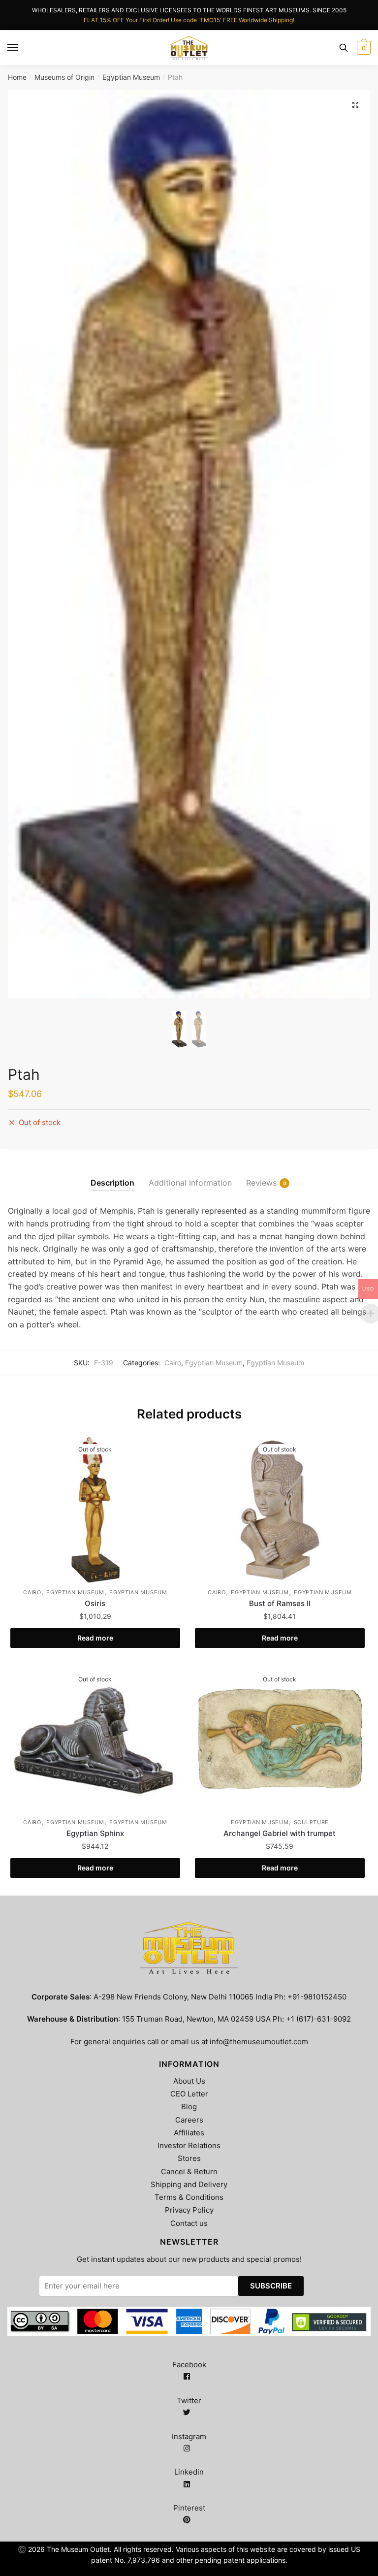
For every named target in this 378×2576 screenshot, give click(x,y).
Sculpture (311, 1822)
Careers (189, 2120)
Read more (95, 1638)
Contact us (189, 2223)
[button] (355, 105)
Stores (189, 2158)
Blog (189, 2107)
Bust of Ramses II (280, 1603)
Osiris (95, 1603)
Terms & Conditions (189, 2197)
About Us (189, 2081)
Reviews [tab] (261, 1183)
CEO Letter (189, 2094)
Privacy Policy (189, 2210)
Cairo (173, 1363)
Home (17, 77)
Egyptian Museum (131, 77)
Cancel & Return (189, 2172)
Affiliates (189, 2133)
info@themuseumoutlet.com (259, 2042)
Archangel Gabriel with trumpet (280, 1833)
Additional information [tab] (190, 1183)
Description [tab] (112, 1183)
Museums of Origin (64, 77)
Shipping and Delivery (189, 2184)
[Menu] (13, 48)
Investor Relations (189, 2145)
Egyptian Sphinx (95, 1833)
